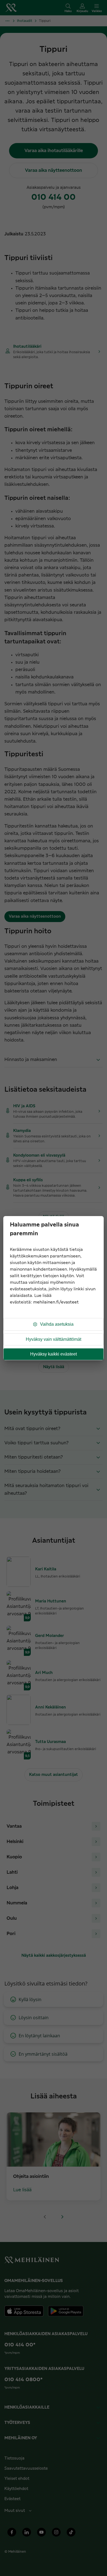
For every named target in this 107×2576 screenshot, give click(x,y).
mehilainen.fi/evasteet (56, 1302)
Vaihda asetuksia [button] (57, 1324)
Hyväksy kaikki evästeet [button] (54, 1354)
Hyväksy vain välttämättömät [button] (54, 1339)
